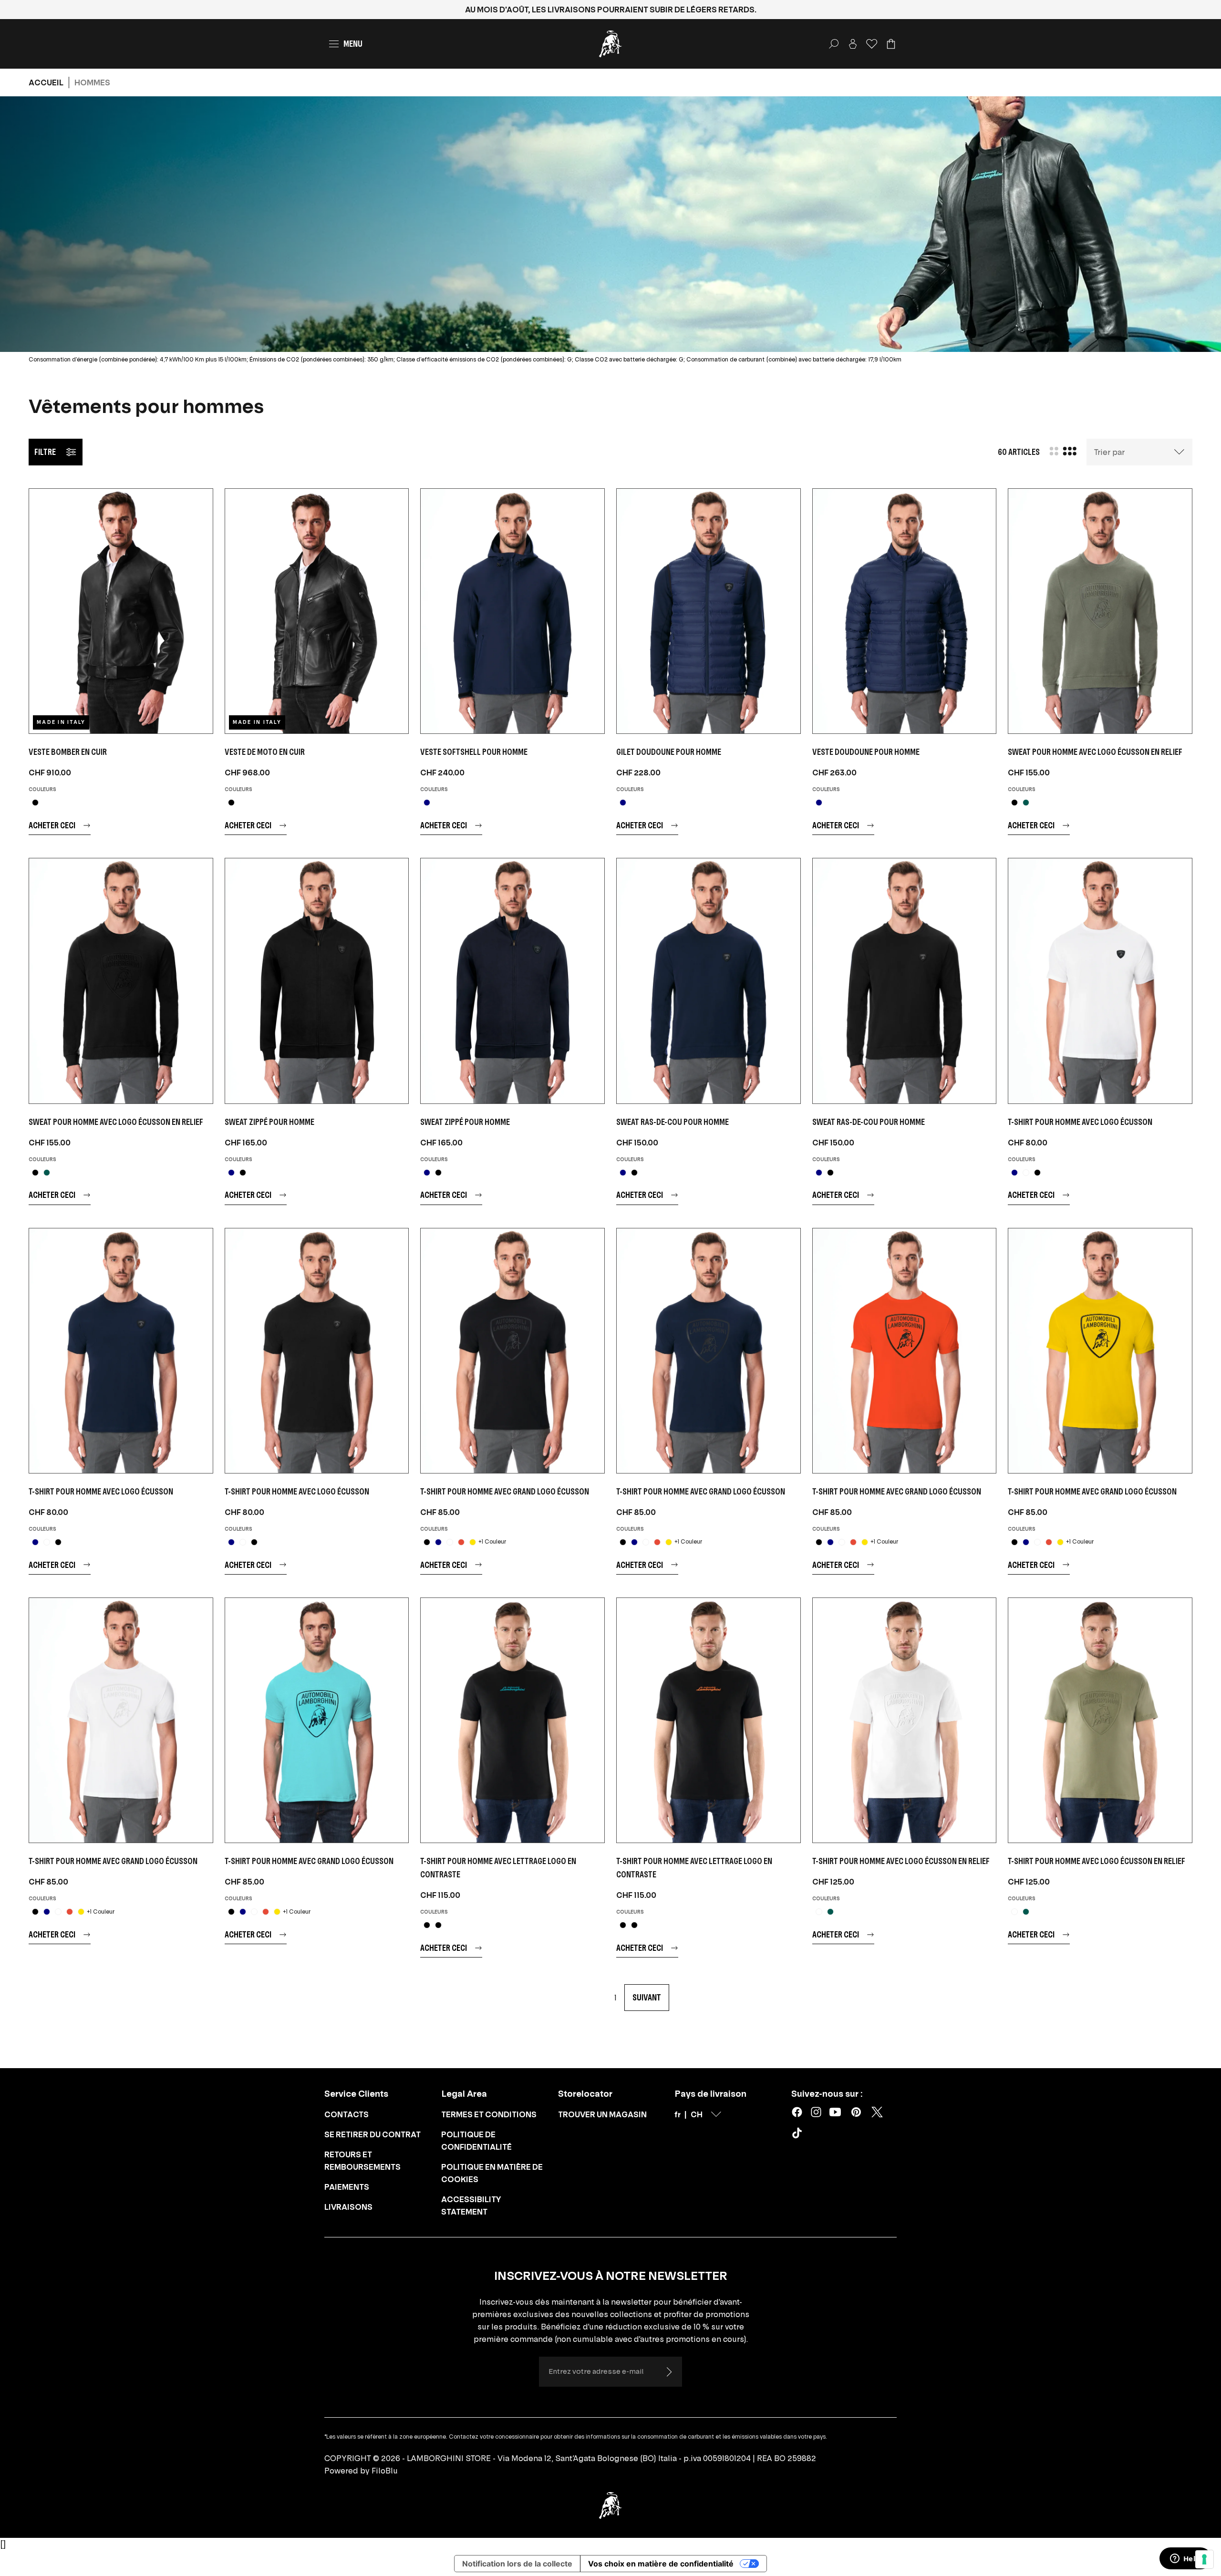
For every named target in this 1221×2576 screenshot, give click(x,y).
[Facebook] (797, 2112)
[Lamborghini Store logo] (610, 44)
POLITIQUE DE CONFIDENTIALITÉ (476, 2141)
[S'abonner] (669, 2372)
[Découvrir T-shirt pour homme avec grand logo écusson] (512, 1351)
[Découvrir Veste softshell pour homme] (512, 611)
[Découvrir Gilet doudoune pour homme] (709, 611)
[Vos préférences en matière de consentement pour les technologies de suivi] (1204, 2559)
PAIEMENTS (347, 2187)
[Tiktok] (799, 2135)
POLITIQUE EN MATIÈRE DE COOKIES (492, 2173)
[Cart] (891, 44)
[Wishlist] (872, 44)
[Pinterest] (856, 2112)
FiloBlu (385, 2471)
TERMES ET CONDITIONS (489, 2114)
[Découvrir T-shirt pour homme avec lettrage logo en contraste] (512, 1720)
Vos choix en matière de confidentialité (661, 2564)
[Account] (853, 44)
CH (697, 2114)
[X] (877, 2112)
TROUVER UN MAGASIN (602, 2114)
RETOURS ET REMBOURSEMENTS (362, 2161)
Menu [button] (353, 44)
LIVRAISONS (348, 2207)
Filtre (45, 452)
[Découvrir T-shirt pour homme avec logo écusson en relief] (905, 1720)
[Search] (834, 44)
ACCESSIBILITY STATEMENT (471, 2205)
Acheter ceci (52, 825)
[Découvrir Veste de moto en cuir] (317, 611)
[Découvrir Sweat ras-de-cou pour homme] (709, 981)
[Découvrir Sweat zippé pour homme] (317, 981)
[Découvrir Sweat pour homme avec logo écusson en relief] (1100, 611)
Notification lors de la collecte (517, 2564)
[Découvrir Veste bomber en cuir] (121, 611)
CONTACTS (347, 2114)
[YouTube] (835, 2112)
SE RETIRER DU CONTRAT (373, 2134)
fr (678, 2114)
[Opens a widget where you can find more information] (1185, 2559)
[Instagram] (816, 2112)
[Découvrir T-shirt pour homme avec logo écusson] (1100, 981)
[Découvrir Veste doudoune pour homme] (905, 611)
